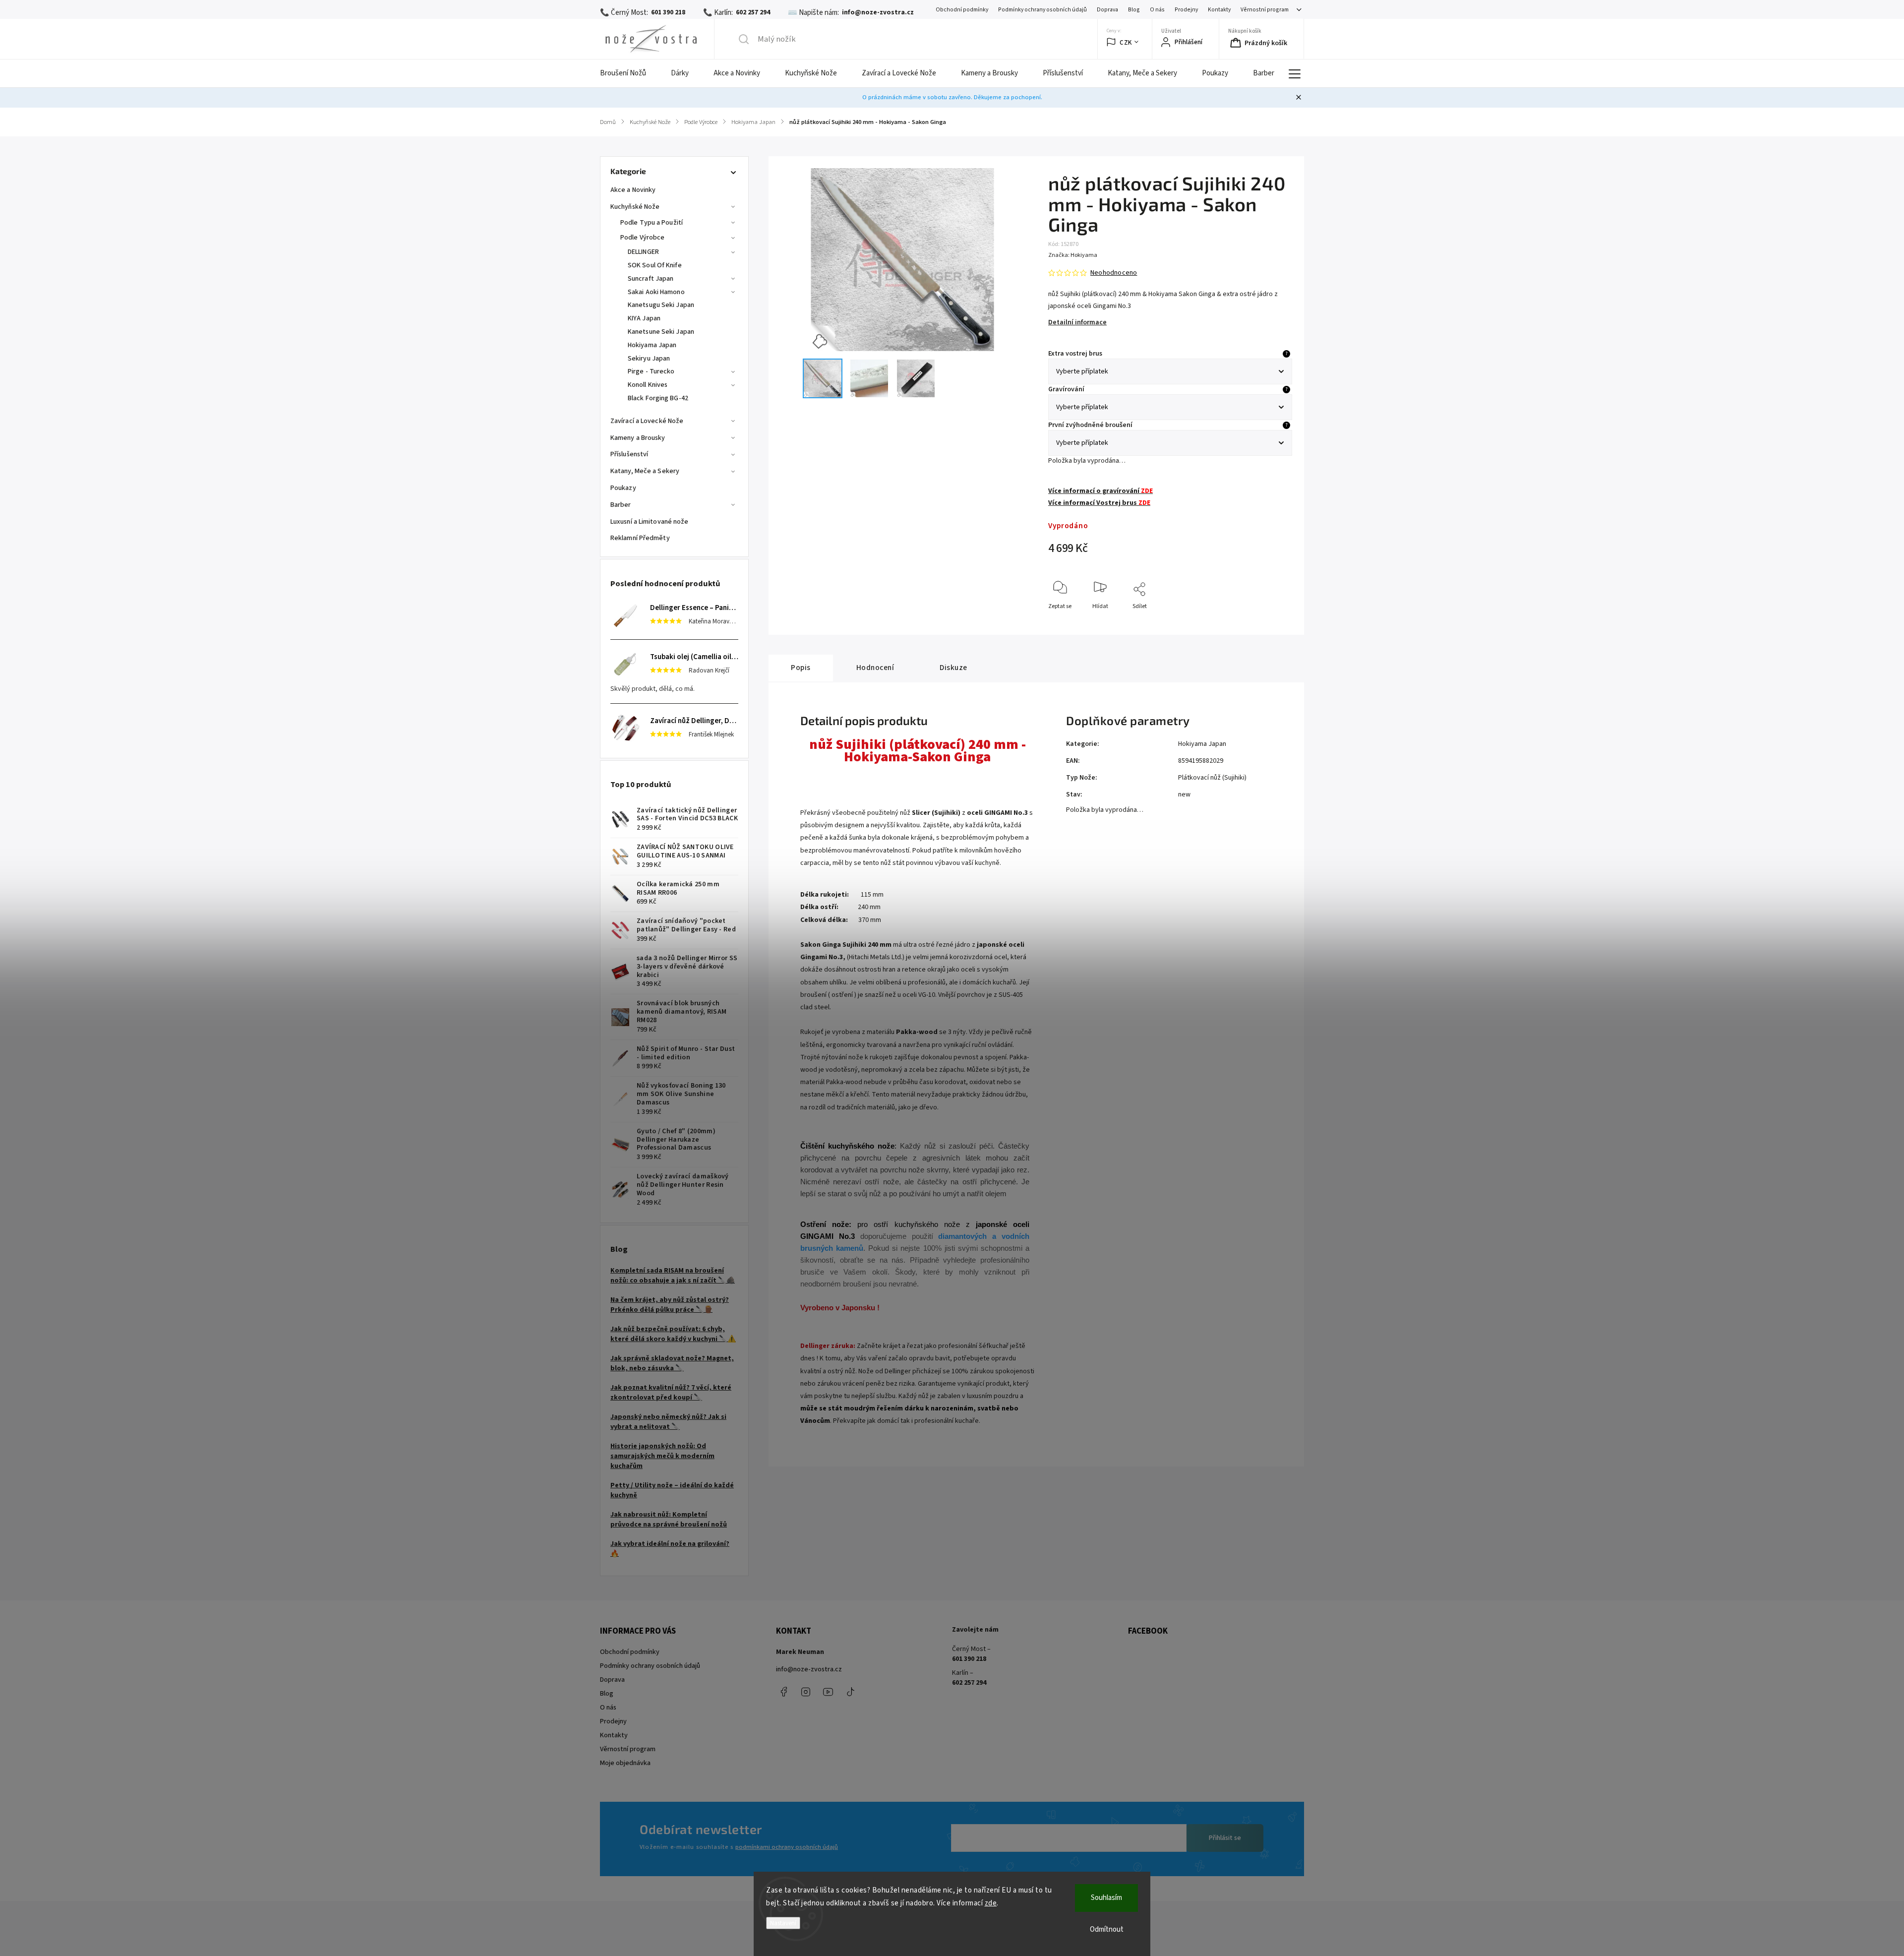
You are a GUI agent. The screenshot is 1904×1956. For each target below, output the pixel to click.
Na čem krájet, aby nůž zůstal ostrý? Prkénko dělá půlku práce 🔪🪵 (670, 1305)
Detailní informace (1077, 322)
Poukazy (623, 488)
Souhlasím (1106, 1898)
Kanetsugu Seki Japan (661, 305)
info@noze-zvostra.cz (809, 1669)
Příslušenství (629, 454)
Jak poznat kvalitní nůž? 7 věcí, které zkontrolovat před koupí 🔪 (671, 1393)
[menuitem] (629, 73)
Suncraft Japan (651, 279)
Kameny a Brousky (638, 438)
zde (991, 1903)
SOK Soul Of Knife (655, 265)
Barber (621, 505)
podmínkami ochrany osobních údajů (787, 1847)
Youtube (828, 1692)
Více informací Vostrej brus (1099, 503)
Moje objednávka (625, 1763)
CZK (1126, 42)
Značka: (1073, 255)
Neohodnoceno (1114, 273)
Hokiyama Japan (652, 345)
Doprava (1107, 10)
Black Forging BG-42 (658, 398)
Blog (1134, 10)
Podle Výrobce (642, 238)
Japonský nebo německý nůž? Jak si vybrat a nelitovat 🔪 (668, 1422)
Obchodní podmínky (962, 10)
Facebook (783, 1692)
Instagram (806, 1692)
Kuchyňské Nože (635, 207)
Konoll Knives (648, 385)
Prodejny (1186, 10)
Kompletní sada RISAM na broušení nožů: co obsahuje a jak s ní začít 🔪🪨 (673, 1276)
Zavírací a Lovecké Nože (647, 421)
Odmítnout (1107, 1929)
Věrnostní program (1265, 10)
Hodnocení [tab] (875, 668)
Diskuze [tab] (953, 668)
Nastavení (783, 1923)
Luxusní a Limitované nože (650, 522)
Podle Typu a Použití (652, 223)
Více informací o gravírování (1101, 491)
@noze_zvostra (850, 1692)
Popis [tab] (801, 668)
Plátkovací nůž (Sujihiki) (1212, 778)
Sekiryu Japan (649, 359)
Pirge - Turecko (651, 371)
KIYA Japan (644, 318)
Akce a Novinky (633, 190)
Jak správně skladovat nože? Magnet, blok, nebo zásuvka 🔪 (672, 1363)
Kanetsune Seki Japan (661, 332)
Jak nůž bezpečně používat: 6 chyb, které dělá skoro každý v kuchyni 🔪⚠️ (673, 1334)
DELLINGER (643, 252)
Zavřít (1276, 623)
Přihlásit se (1225, 1838)
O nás (1157, 10)
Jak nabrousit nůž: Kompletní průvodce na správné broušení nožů (669, 1520)
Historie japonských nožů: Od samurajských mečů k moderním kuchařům (662, 1456)
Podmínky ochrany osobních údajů (1042, 10)
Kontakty (1219, 10)
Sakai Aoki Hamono (656, 292)
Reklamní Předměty (640, 538)
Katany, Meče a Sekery (645, 471)
